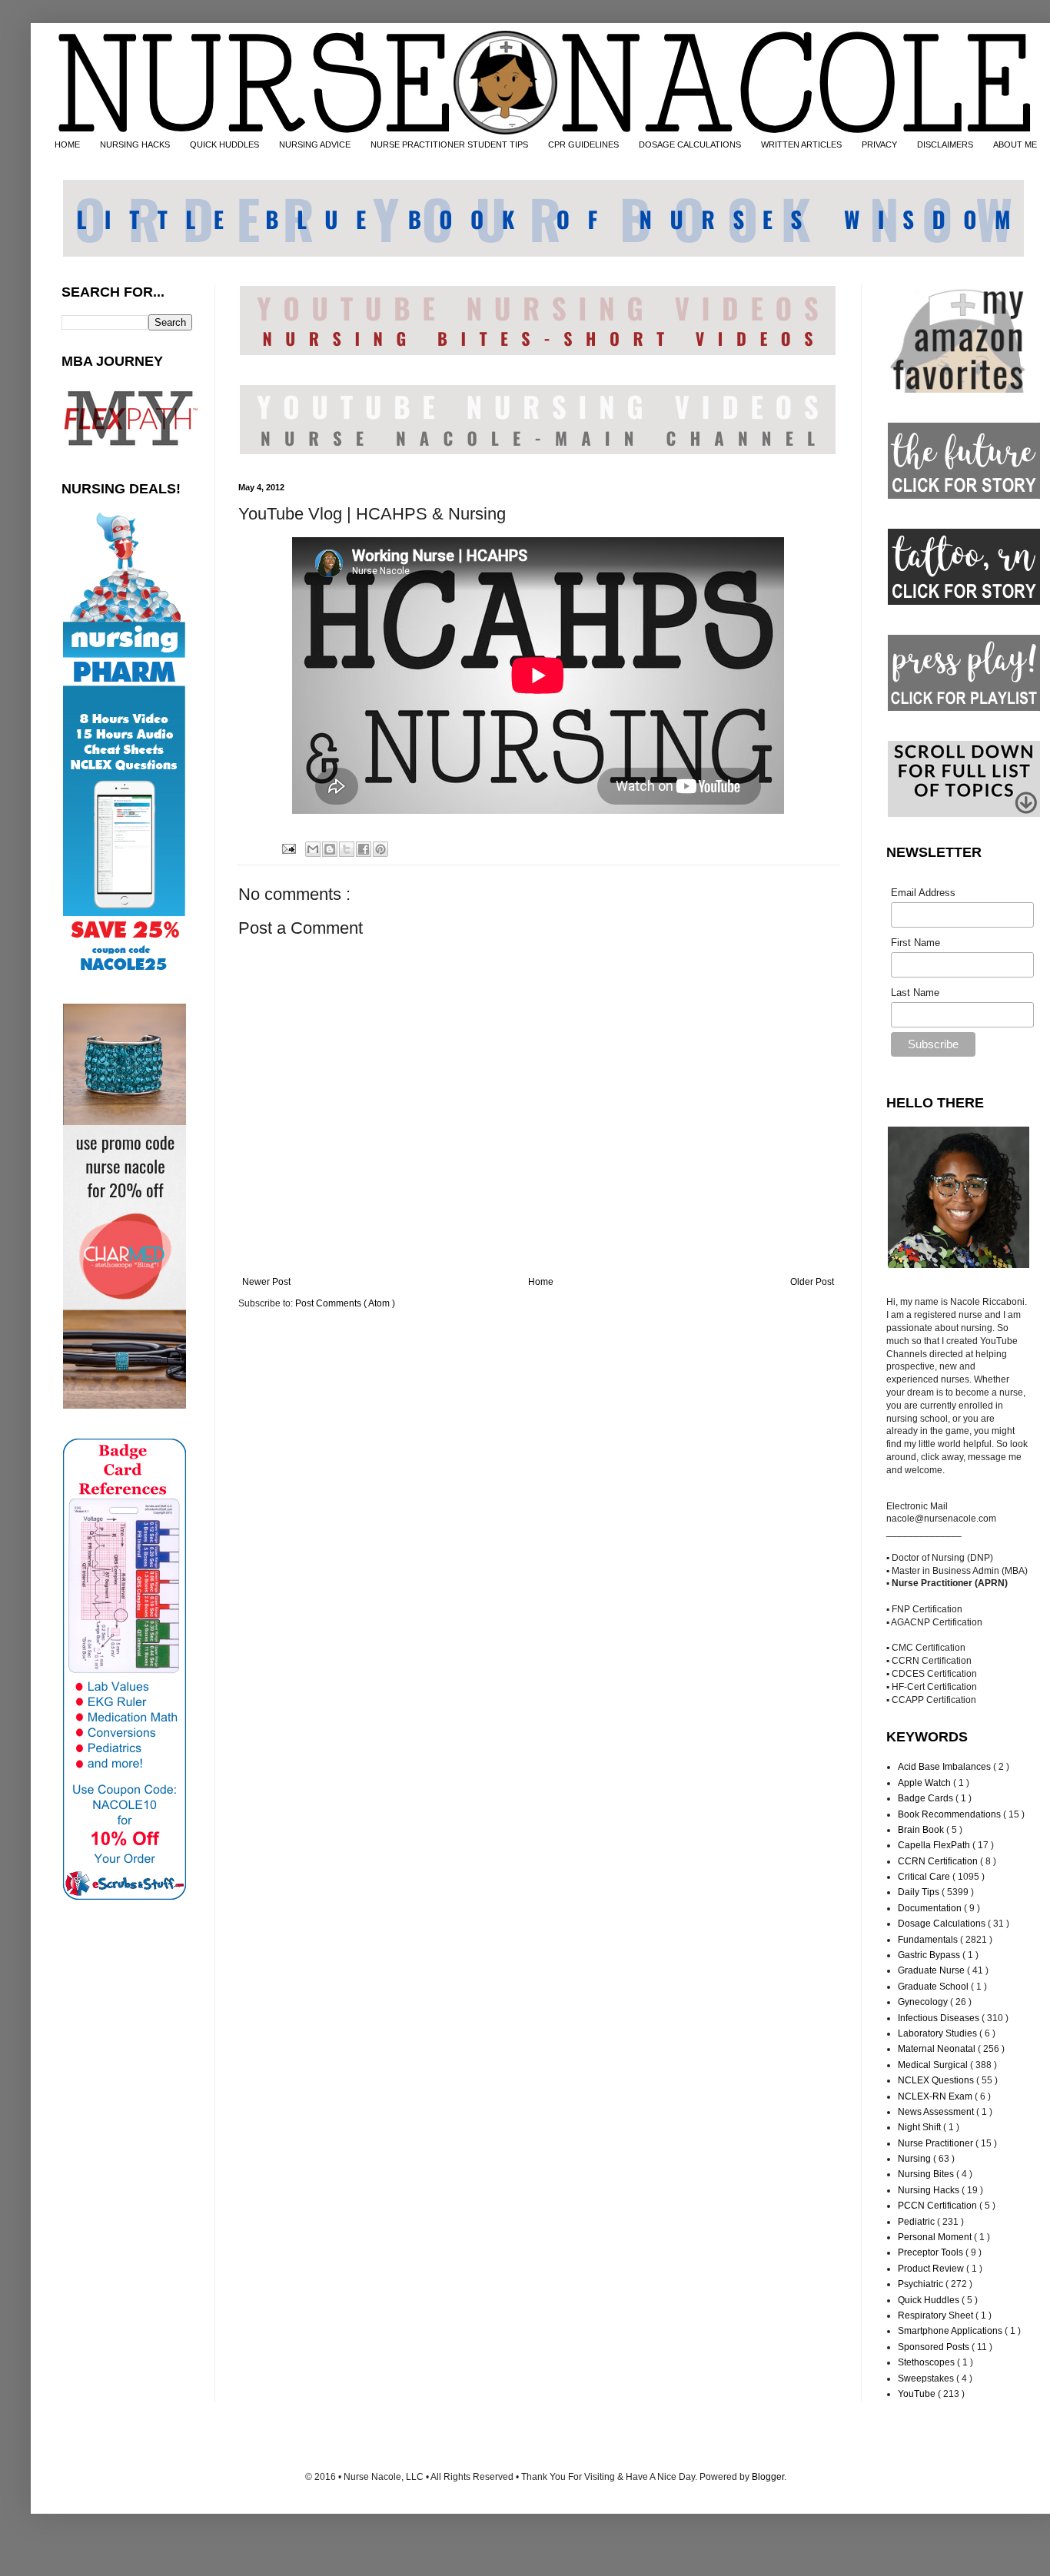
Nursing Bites (927, 2174)
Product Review (932, 2269)
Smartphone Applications (951, 2331)
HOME (67, 144)
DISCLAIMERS (945, 144)
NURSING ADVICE (315, 144)
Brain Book (922, 1830)
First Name (915, 943)
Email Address (923, 893)
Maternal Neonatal (938, 2049)
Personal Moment (936, 2237)
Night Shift (920, 2127)
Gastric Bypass (930, 1955)
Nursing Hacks (930, 2190)
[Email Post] (287, 848)
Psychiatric (922, 2284)
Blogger (768, 2477)
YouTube (918, 2394)
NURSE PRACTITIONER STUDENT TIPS (449, 144)
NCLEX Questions (937, 2080)
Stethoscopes (927, 2362)
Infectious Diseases (940, 2018)
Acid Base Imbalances (945, 1767)
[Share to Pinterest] (380, 849)
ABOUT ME (1015, 144)
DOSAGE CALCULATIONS (690, 144)
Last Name (915, 993)
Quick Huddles (930, 2300)
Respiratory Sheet (937, 2315)
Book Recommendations (950, 1814)
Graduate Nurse (932, 1970)
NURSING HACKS (135, 144)
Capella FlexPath (935, 1845)
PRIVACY (879, 144)
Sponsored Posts (935, 2347)
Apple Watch (925, 1783)
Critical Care (925, 1877)
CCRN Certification (939, 1861)
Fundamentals (929, 1940)
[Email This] (313, 849)
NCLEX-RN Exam (936, 2096)
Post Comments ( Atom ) (345, 1303)
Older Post (812, 1282)
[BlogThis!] (330, 849)
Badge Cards (927, 1798)
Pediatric (917, 2222)
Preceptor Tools (932, 2252)
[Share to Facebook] (364, 849)
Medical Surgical (934, 2065)
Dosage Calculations (943, 1924)
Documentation (931, 1908)
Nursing (915, 2159)
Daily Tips (920, 1892)
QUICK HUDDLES (224, 144)
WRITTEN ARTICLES (801, 144)
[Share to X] (347, 849)
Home (541, 1282)
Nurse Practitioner (937, 2143)
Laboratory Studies (939, 2033)
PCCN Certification (939, 2206)
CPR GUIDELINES (583, 144)
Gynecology (924, 2002)
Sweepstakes (927, 2378)
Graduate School (934, 1987)
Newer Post (266, 1282)
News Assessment (937, 2112)
